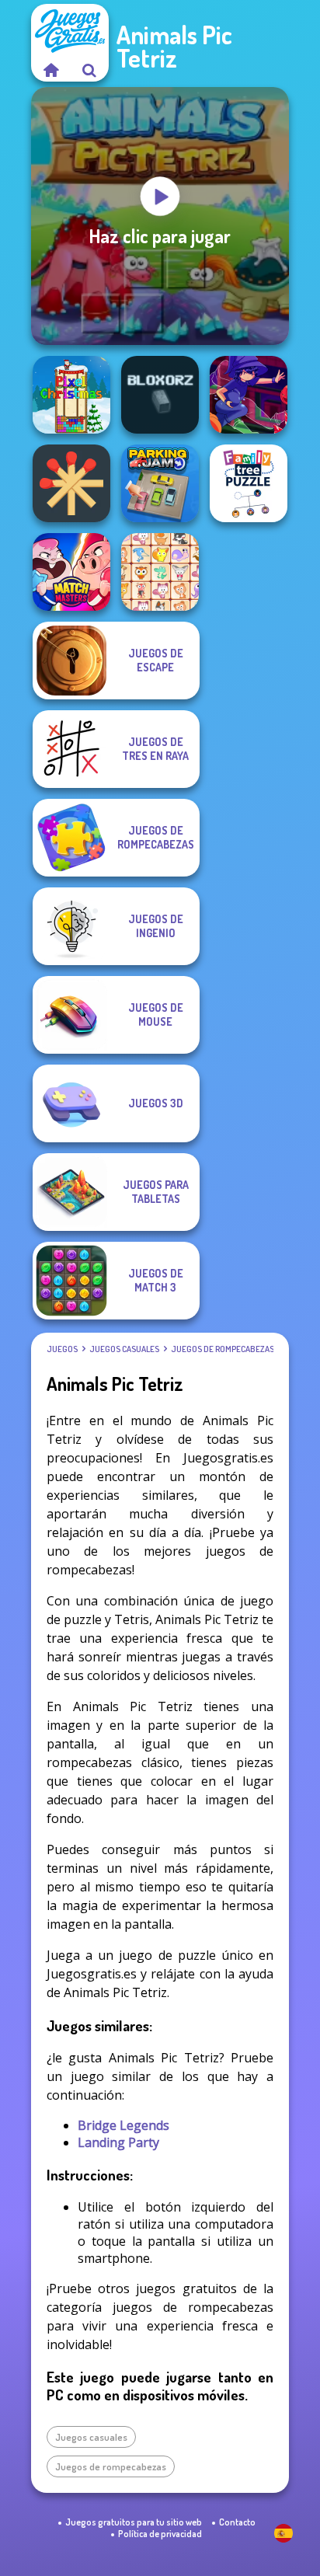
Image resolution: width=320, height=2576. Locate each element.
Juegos (62, 1349)
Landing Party (118, 2142)
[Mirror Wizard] (249, 395)
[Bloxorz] (160, 395)
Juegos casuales (124, 1349)
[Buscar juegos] (89, 70)
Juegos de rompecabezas (223, 1349)
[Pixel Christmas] (71, 395)
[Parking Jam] (160, 483)
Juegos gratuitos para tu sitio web (134, 2522)
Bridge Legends (123, 2125)
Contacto (237, 2522)
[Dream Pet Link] (160, 572)
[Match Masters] (71, 572)
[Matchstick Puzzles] (71, 483)
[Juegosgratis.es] (50, 70)
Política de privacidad (160, 2534)
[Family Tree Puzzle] (249, 483)
